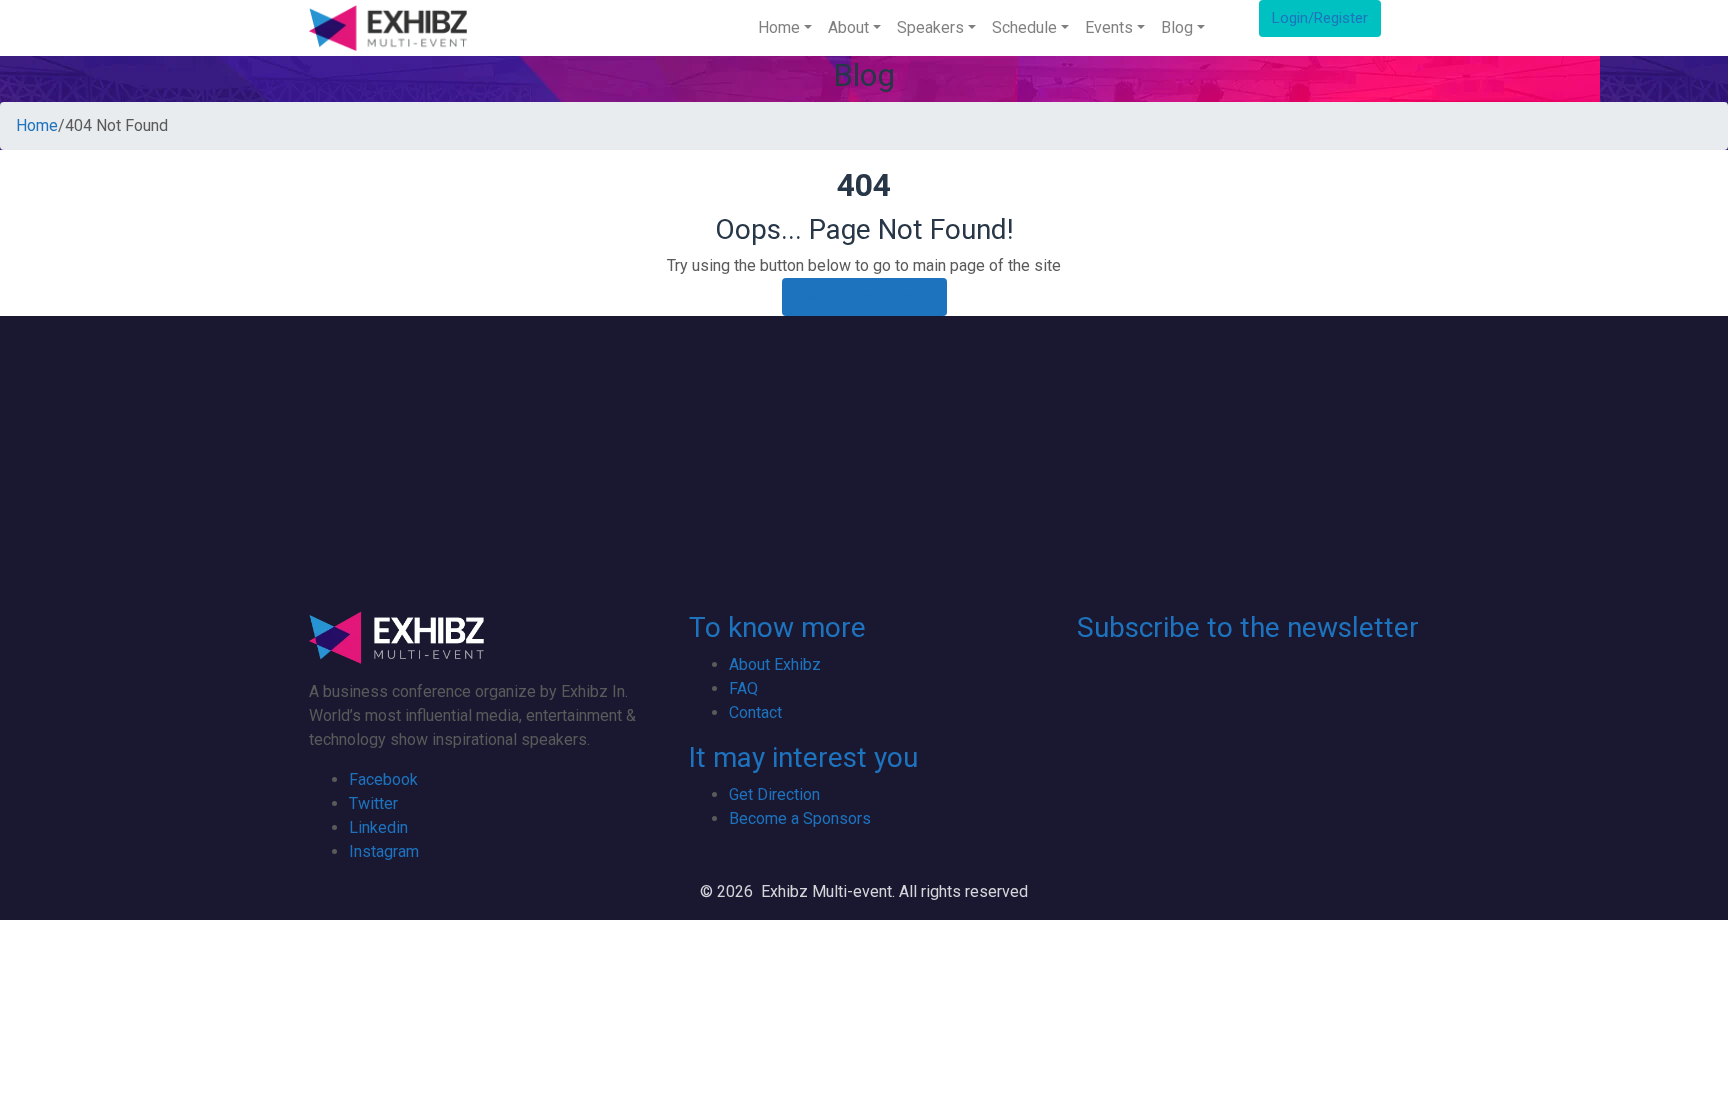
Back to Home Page (864, 296)
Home (779, 27)
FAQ (743, 688)
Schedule (1024, 27)
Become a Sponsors (800, 818)
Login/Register (1320, 18)
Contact (755, 712)
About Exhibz (775, 664)
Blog (1177, 27)
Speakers (930, 27)
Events (1109, 27)
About (848, 27)
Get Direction (774, 794)
